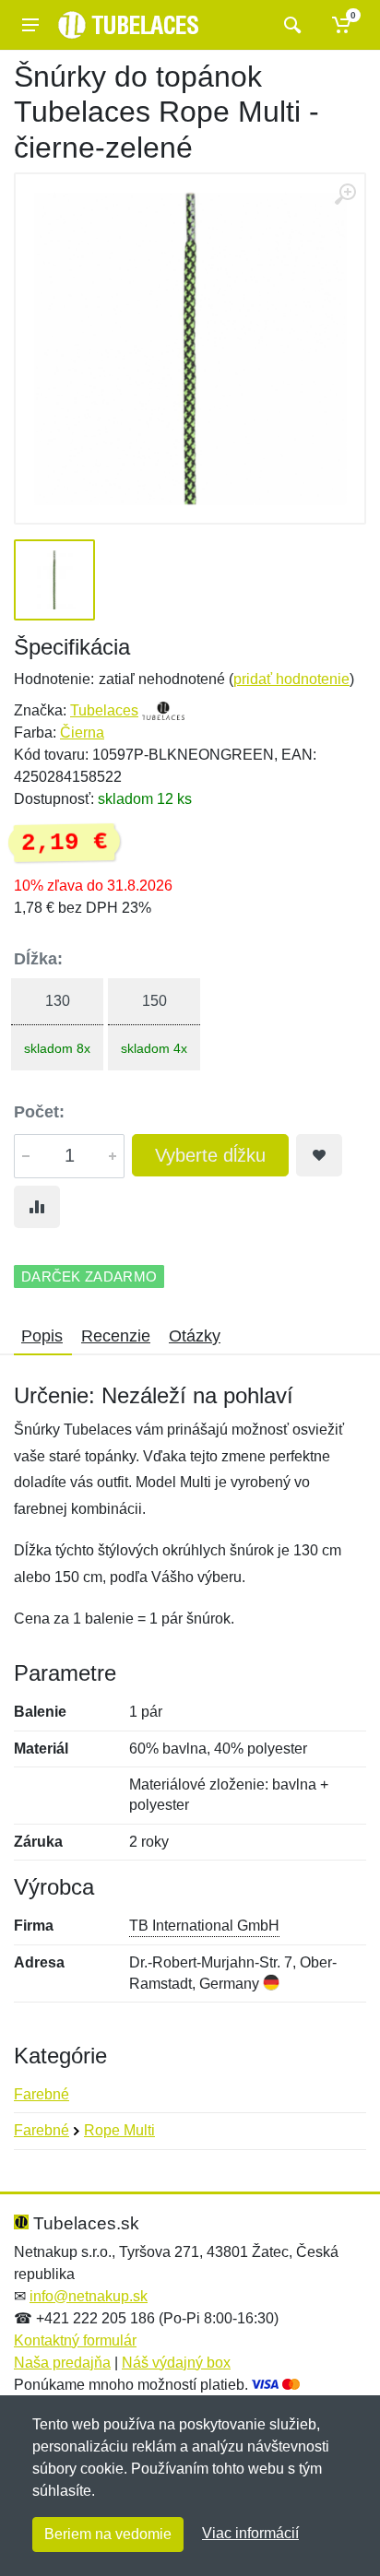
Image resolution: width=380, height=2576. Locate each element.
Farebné (42, 2094)
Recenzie (116, 1336)
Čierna (82, 733)
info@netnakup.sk (89, 2296)
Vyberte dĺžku (210, 1155)
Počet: (39, 1112)
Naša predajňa (62, 2363)
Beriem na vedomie (108, 2534)
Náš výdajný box (176, 2363)
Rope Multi (119, 2130)
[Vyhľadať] (290, 25)
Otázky (195, 1336)
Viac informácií (250, 2533)
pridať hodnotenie (291, 679)
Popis (42, 1336)
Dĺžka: (38, 959)
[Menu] (30, 25)
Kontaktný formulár (75, 2340)
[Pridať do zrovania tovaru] (37, 1207)
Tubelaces (104, 710)
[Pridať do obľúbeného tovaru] (319, 1155)
